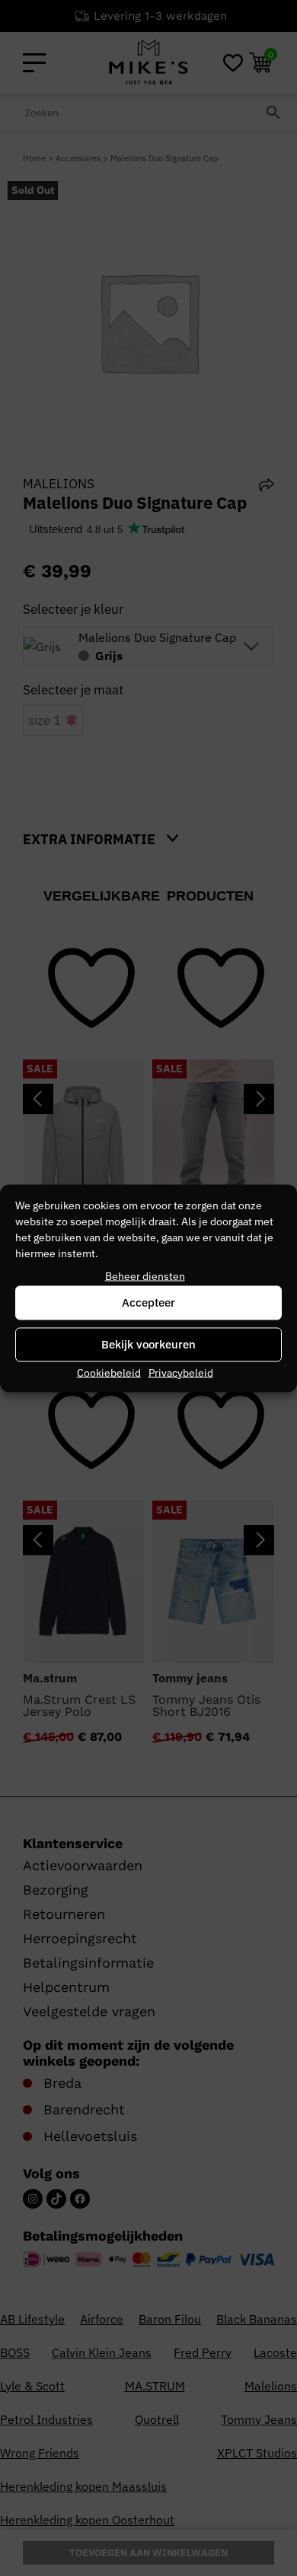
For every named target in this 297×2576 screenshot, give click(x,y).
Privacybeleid (181, 1372)
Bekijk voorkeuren (148, 1344)
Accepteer (148, 1302)
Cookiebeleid (109, 1372)
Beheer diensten (145, 1275)
